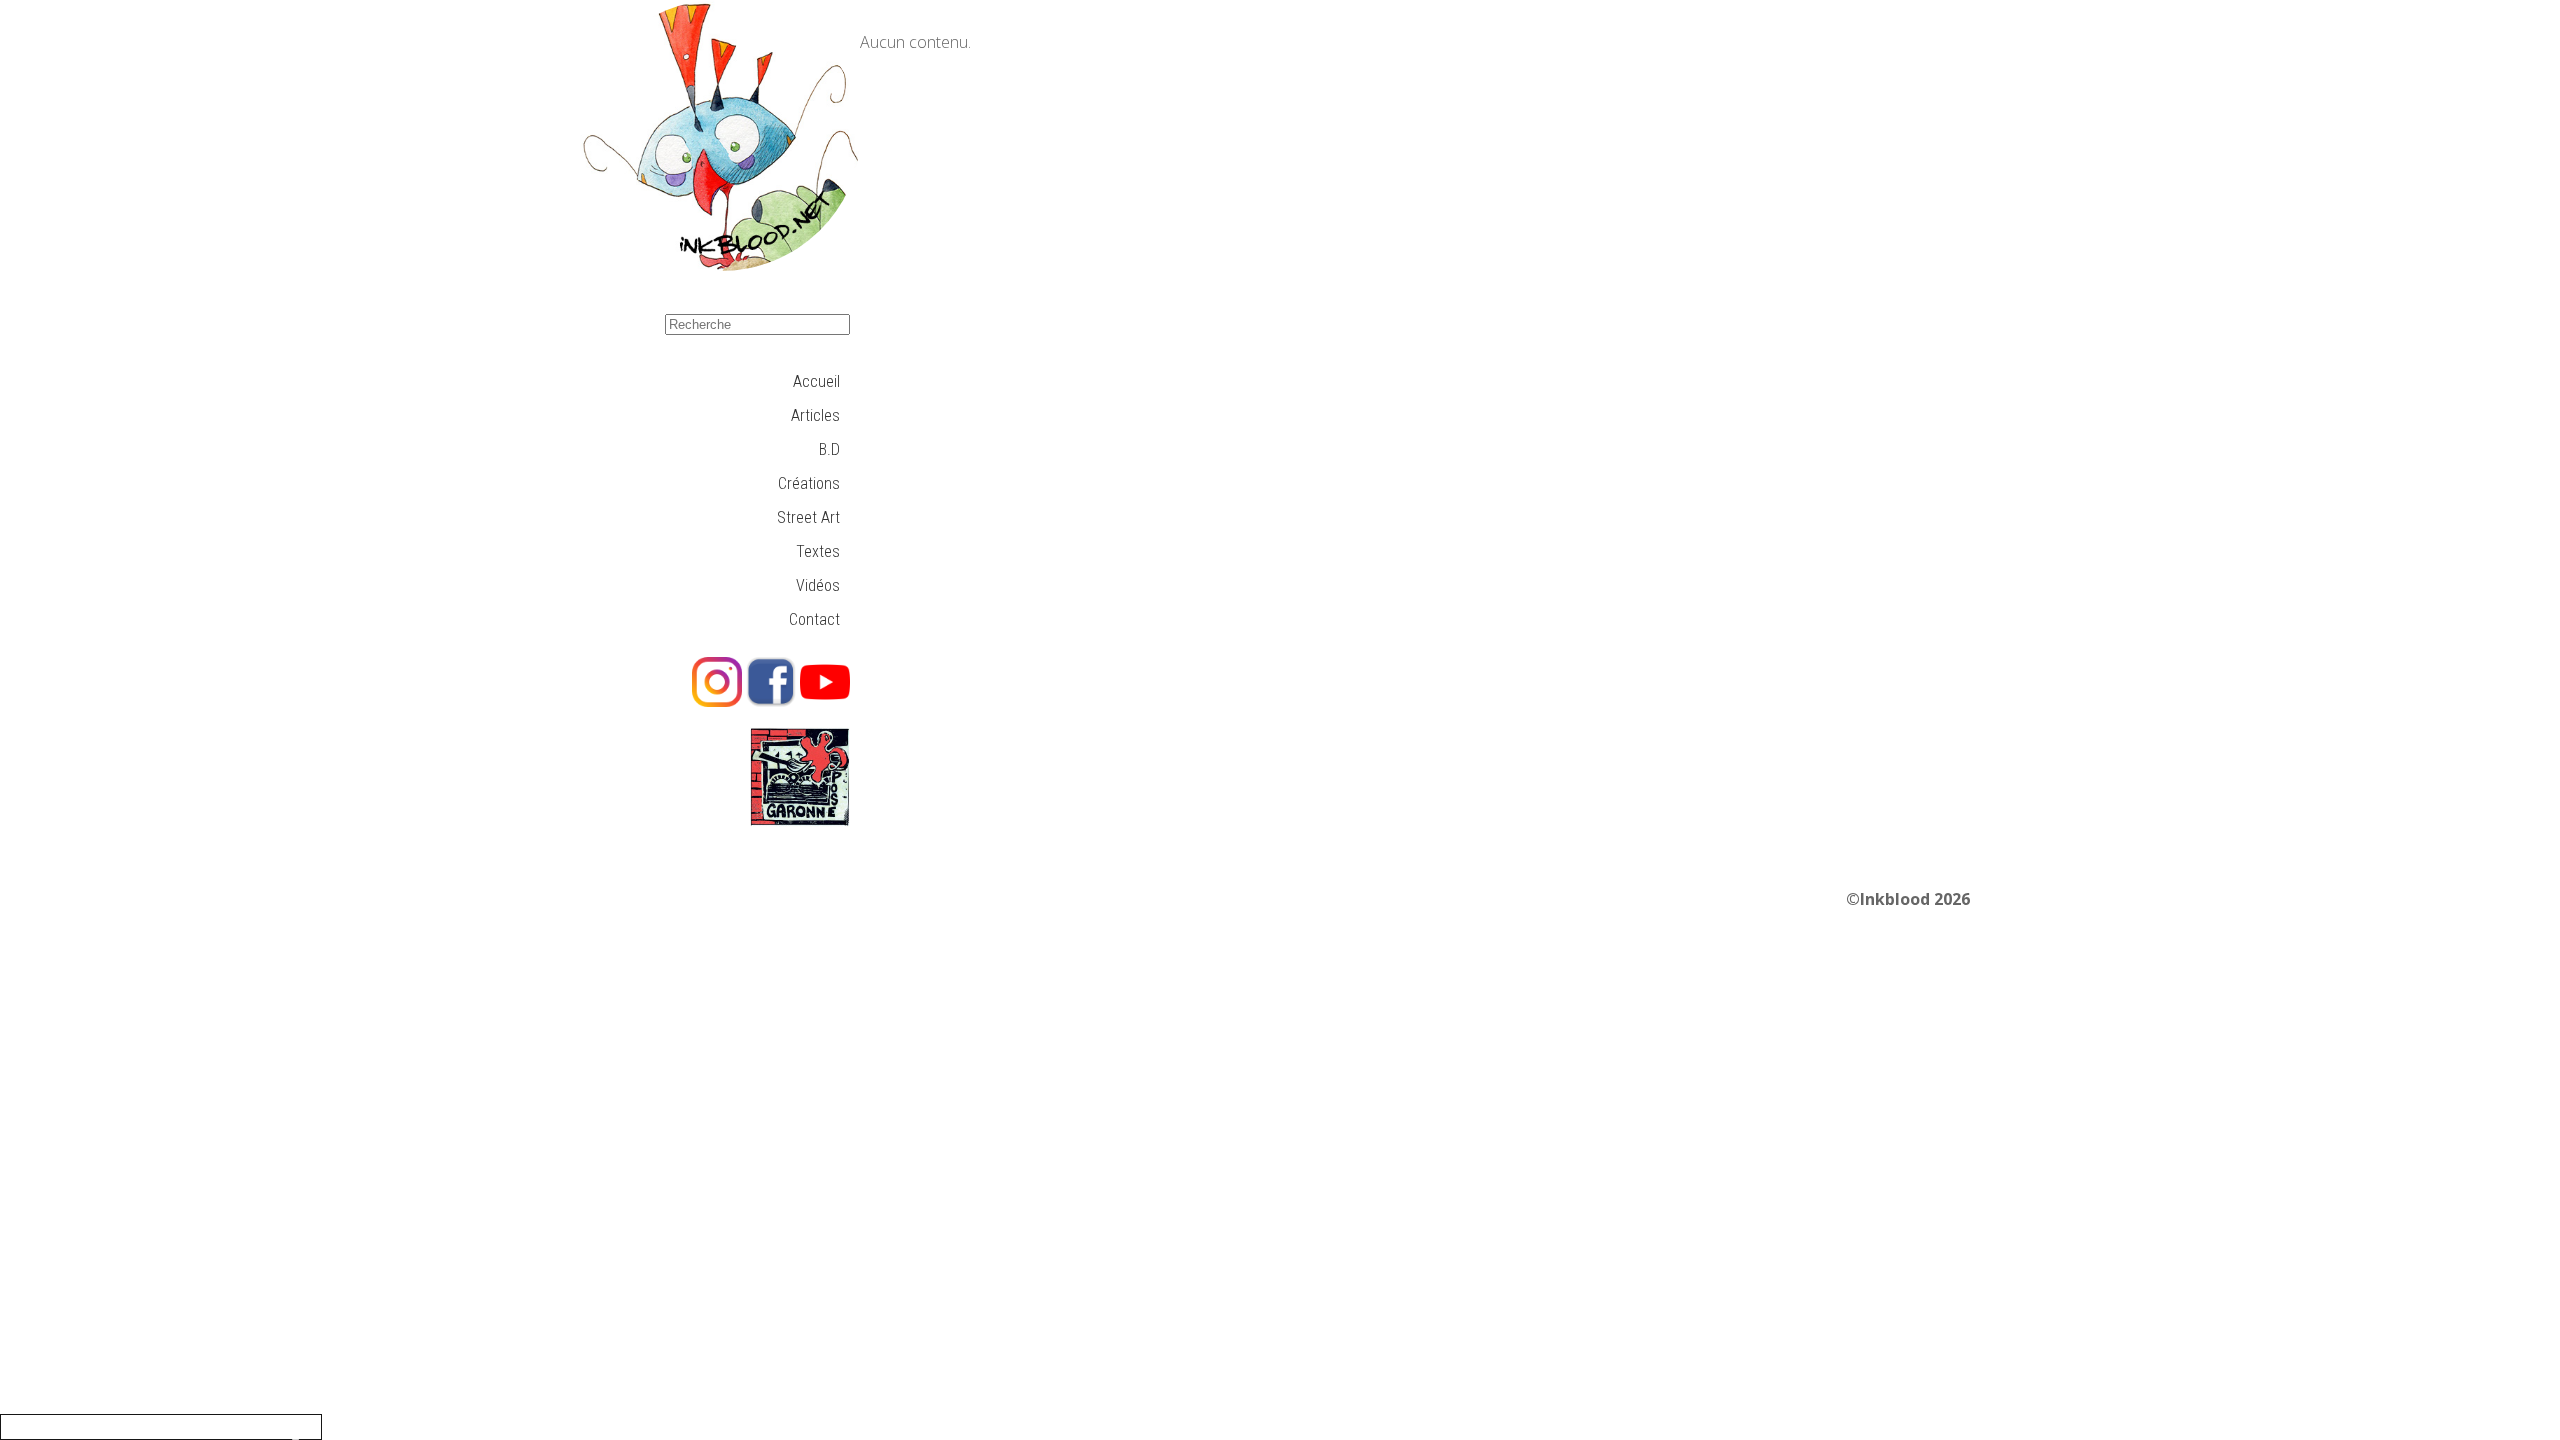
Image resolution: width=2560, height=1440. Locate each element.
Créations (809, 483)
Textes (818, 551)
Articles (815, 415)
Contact (814, 619)
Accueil (816, 381)
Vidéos (818, 585)
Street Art (808, 517)
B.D (829, 449)
